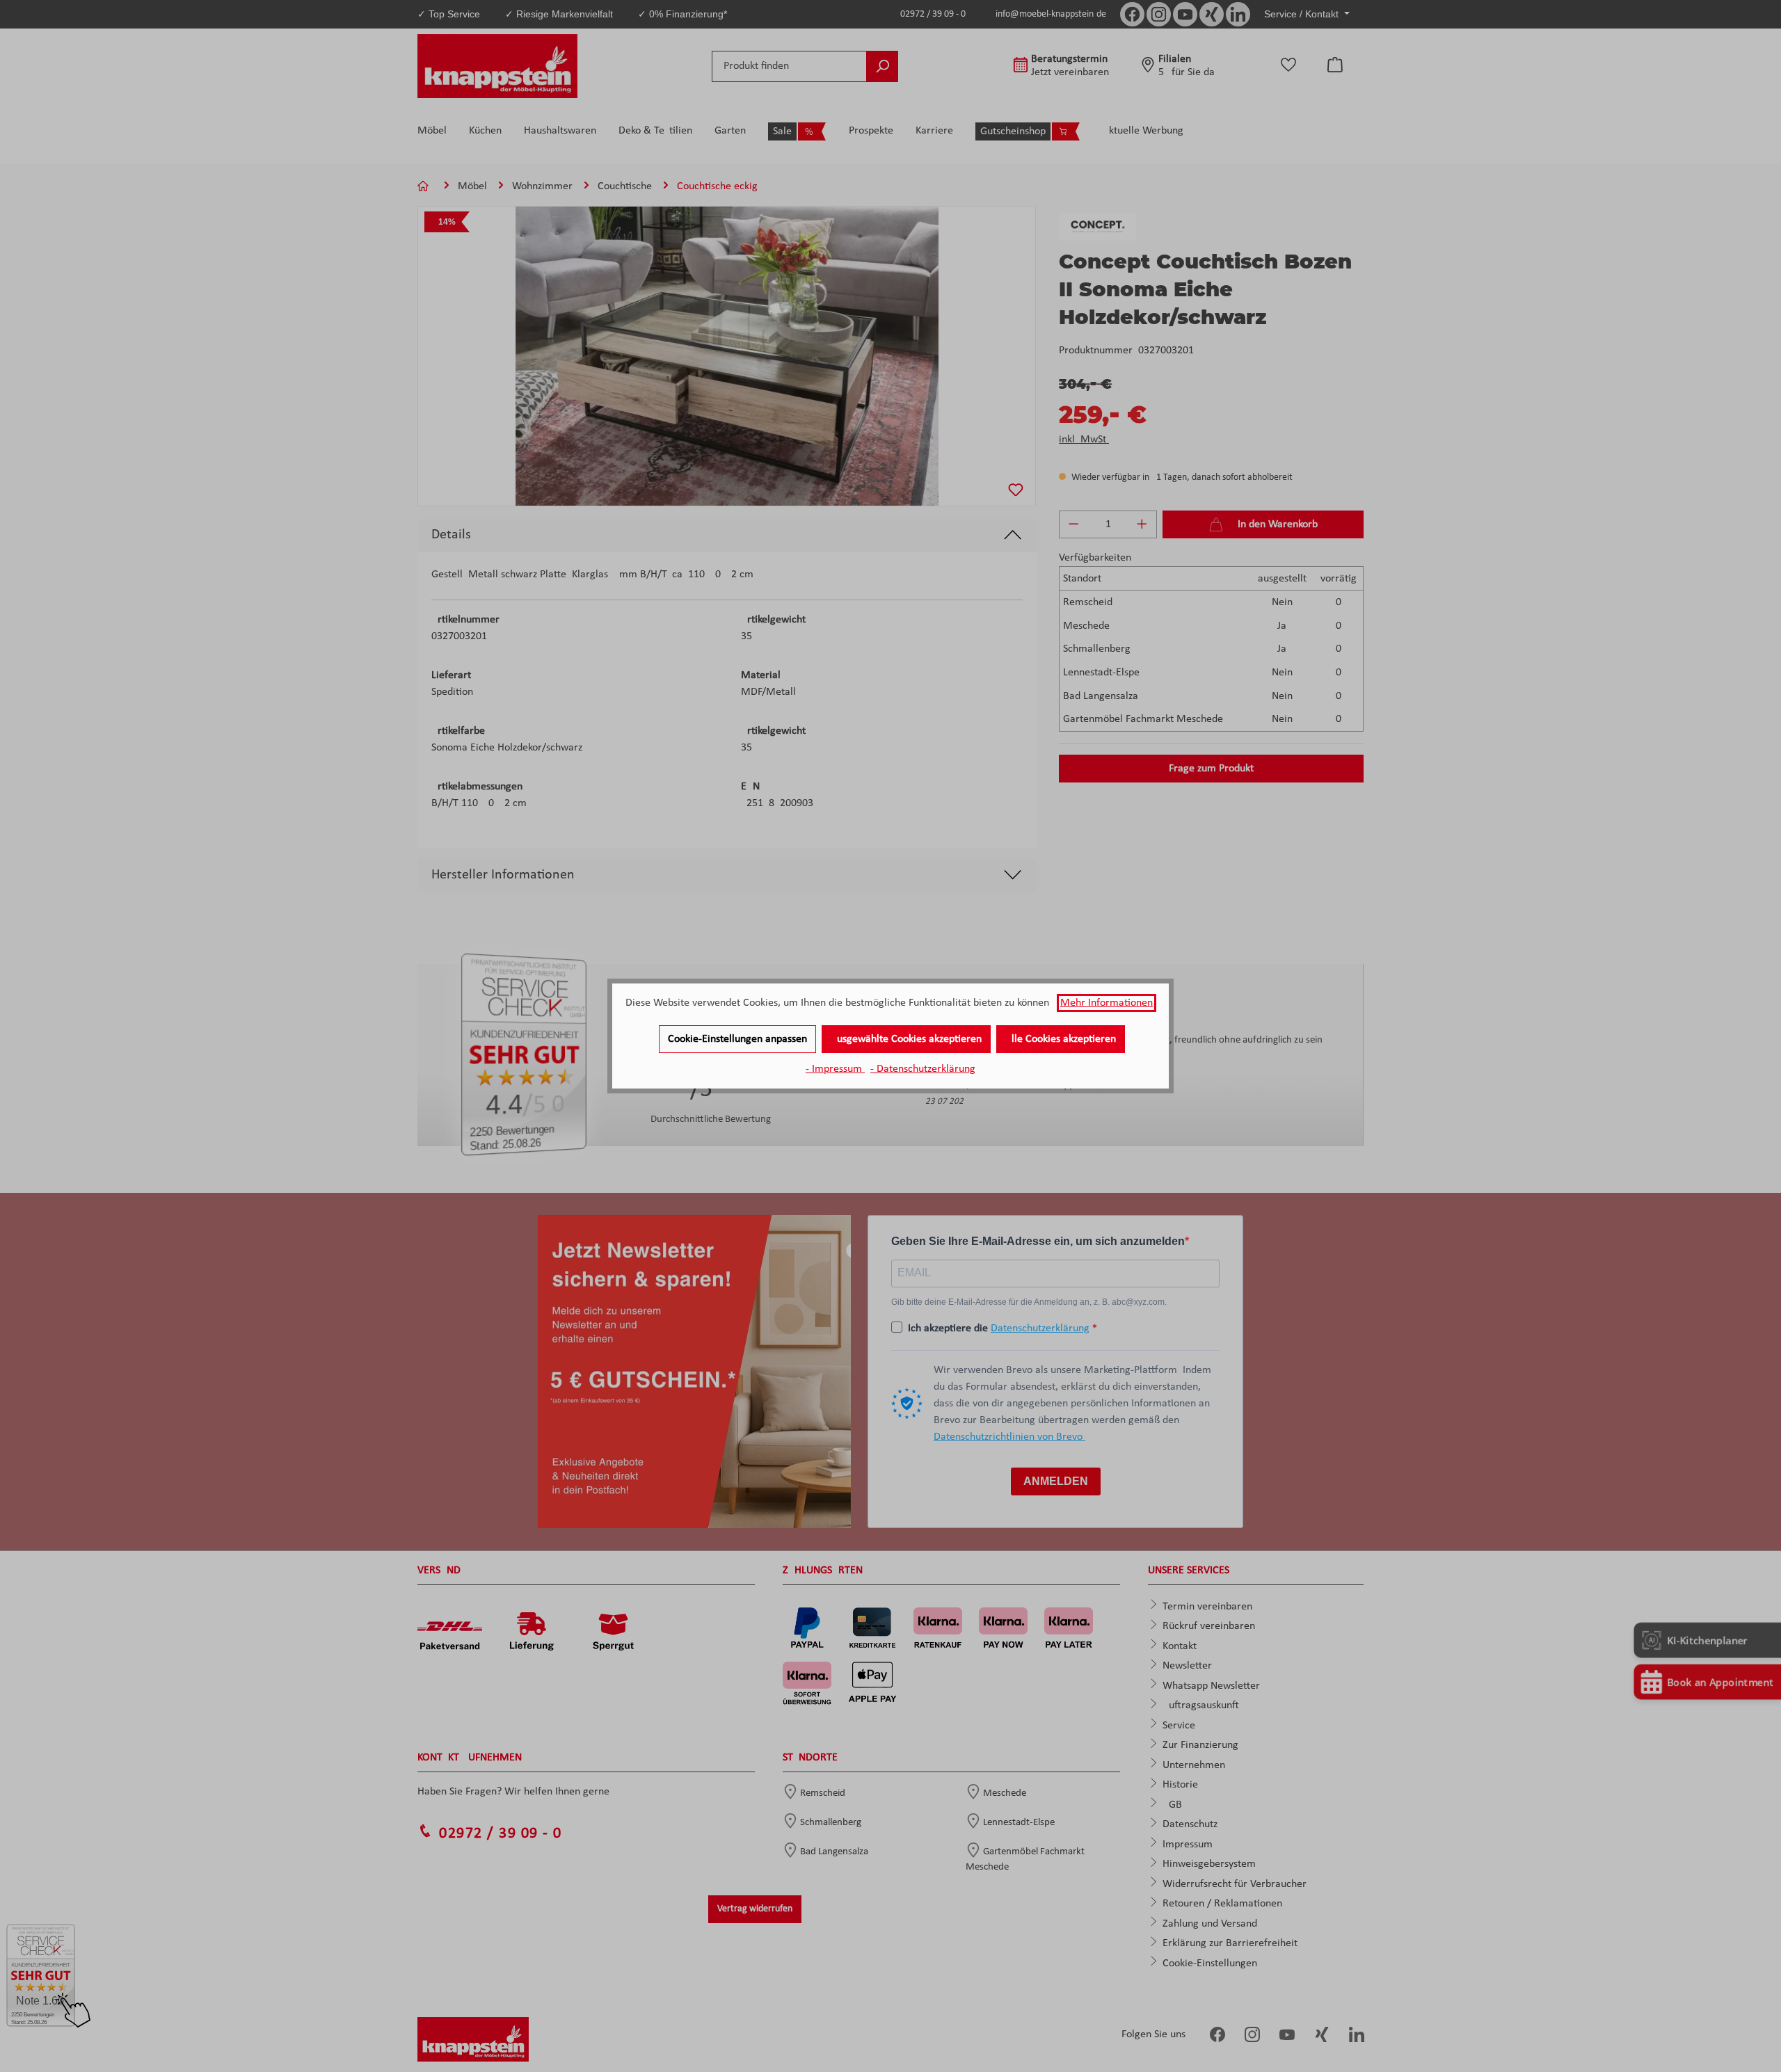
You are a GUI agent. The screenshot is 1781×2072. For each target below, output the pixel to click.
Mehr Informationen (1107, 1003)
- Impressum (835, 1069)
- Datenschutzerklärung (923, 1069)
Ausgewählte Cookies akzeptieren (906, 1039)
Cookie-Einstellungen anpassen (737, 1039)
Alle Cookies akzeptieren (1061, 1039)
